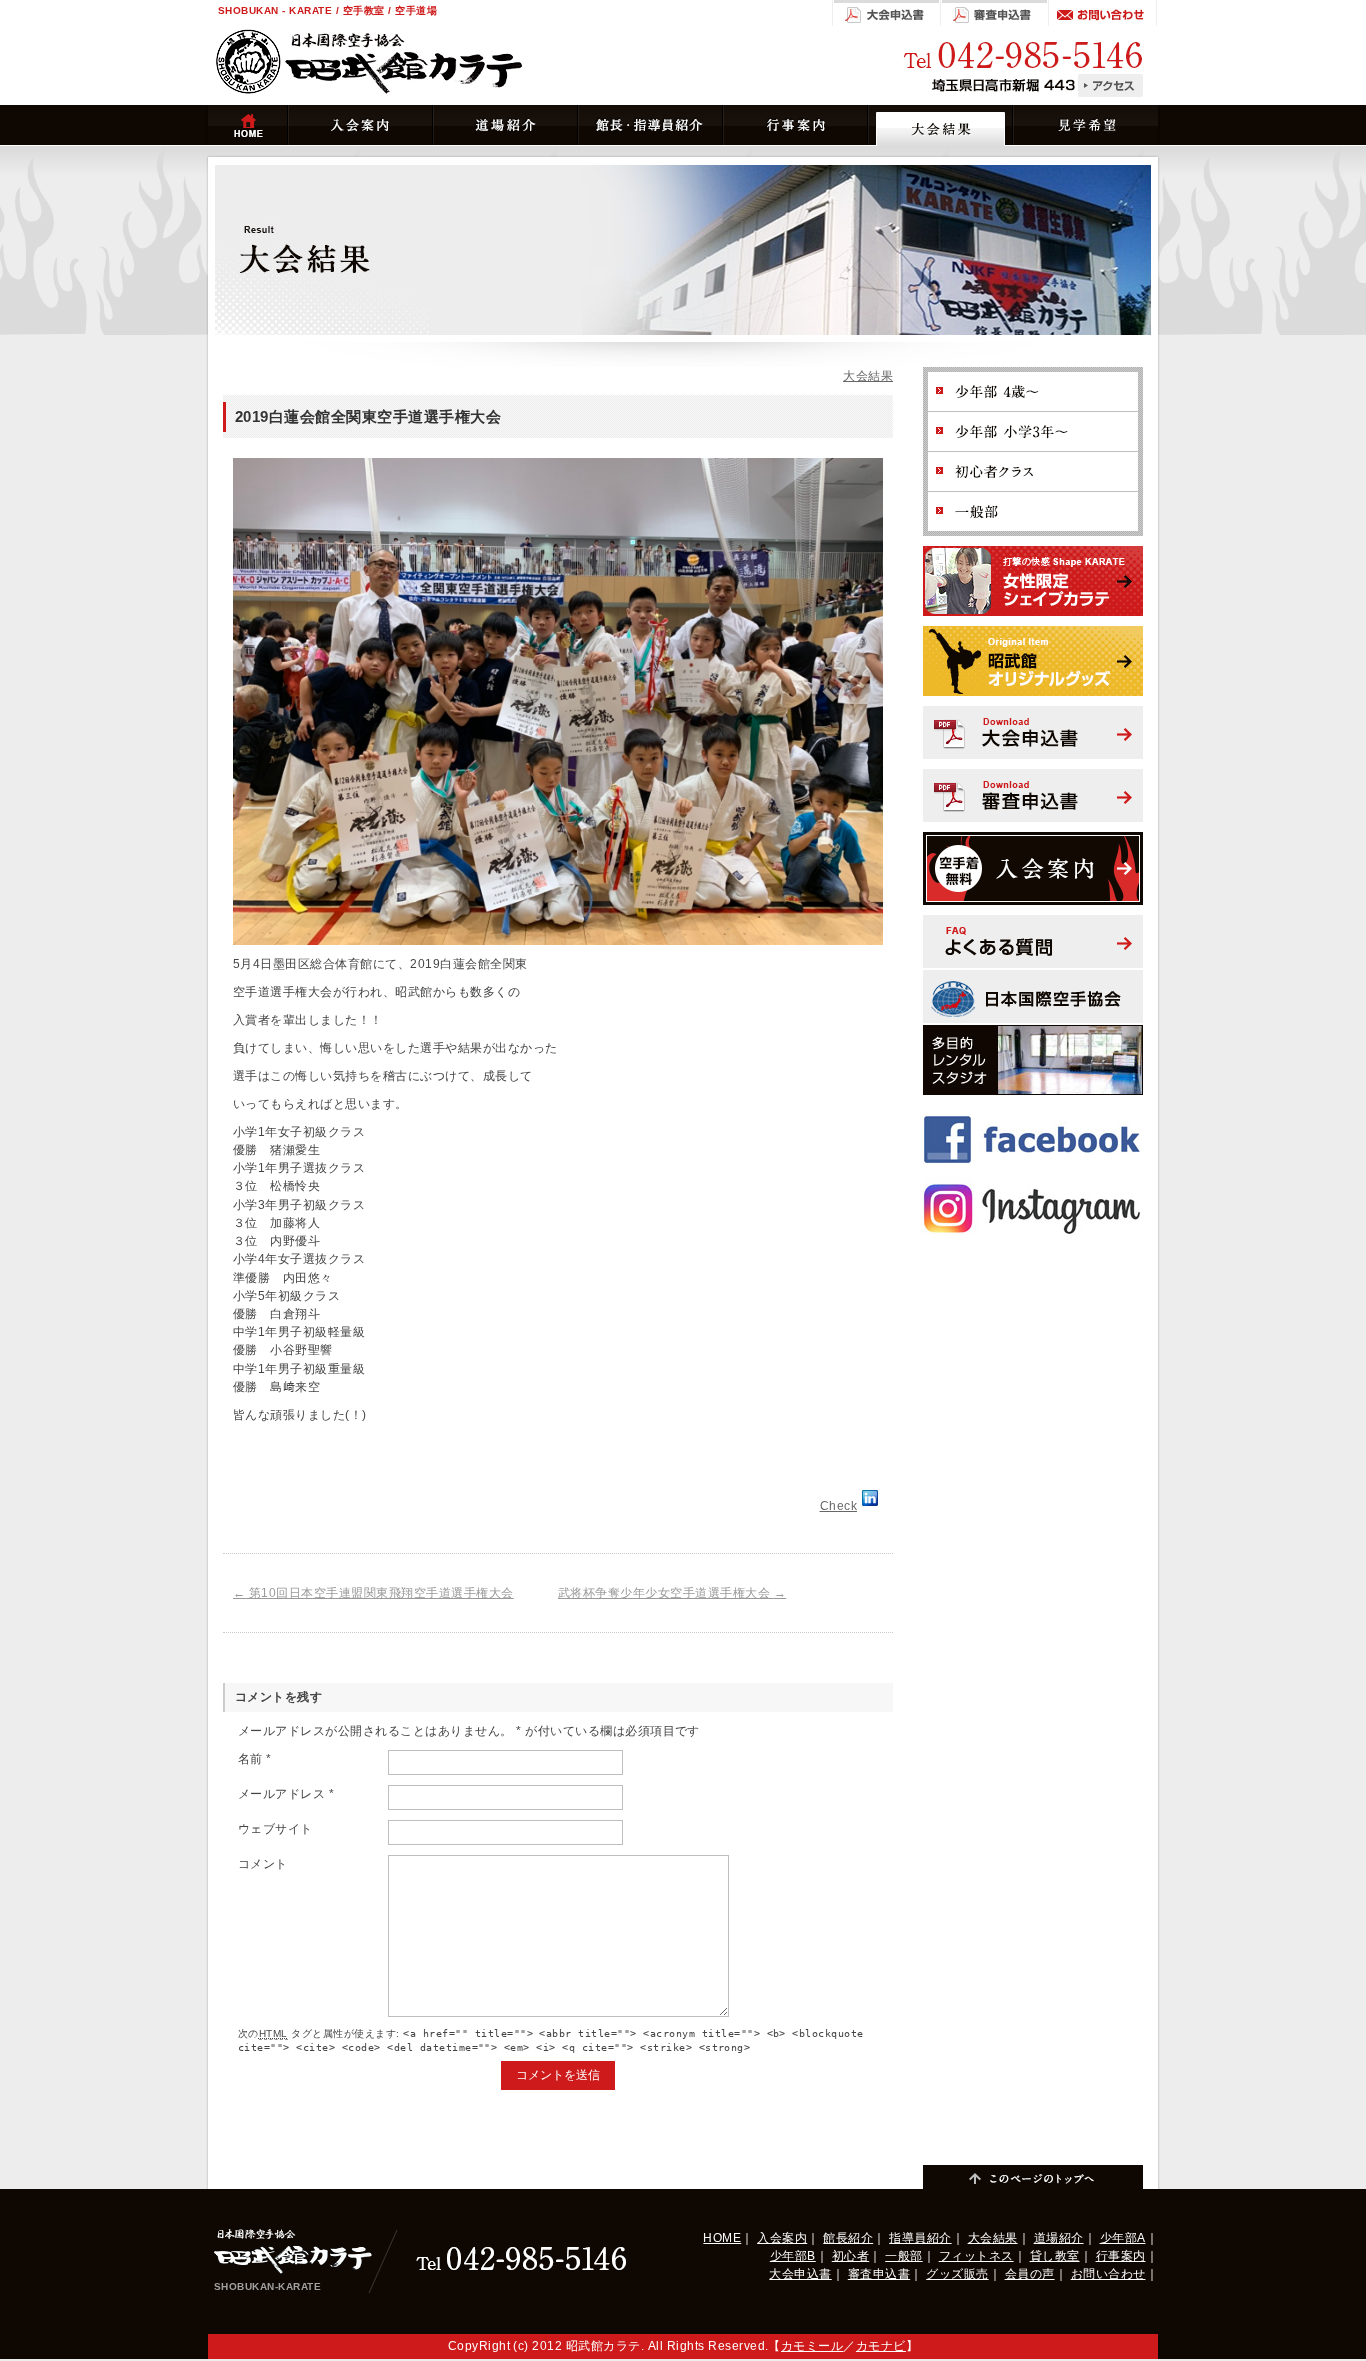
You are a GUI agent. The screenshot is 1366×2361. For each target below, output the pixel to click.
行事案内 (1121, 2256)
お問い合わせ (1108, 2274)
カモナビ (881, 2346)
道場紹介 (1059, 2238)
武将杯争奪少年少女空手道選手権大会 (672, 1593)
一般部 (903, 2256)
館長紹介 (848, 2238)
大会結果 (868, 376)
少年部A (1123, 2238)
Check (838, 1506)
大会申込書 (800, 2274)
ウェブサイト (275, 1829)
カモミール (812, 2346)
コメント (263, 1864)
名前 (255, 1759)
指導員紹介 (920, 2238)
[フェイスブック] (1033, 1114)
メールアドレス (286, 1794)
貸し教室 (1055, 2256)
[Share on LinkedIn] (870, 1506)
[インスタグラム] (1033, 1184)
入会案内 (782, 2238)
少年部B (793, 2256)
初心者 (850, 2256)
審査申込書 (879, 2274)
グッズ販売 (957, 2274)
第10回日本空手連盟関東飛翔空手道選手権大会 (373, 1593)
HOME (722, 2238)
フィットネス (976, 2256)
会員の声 (1030, 2274)
